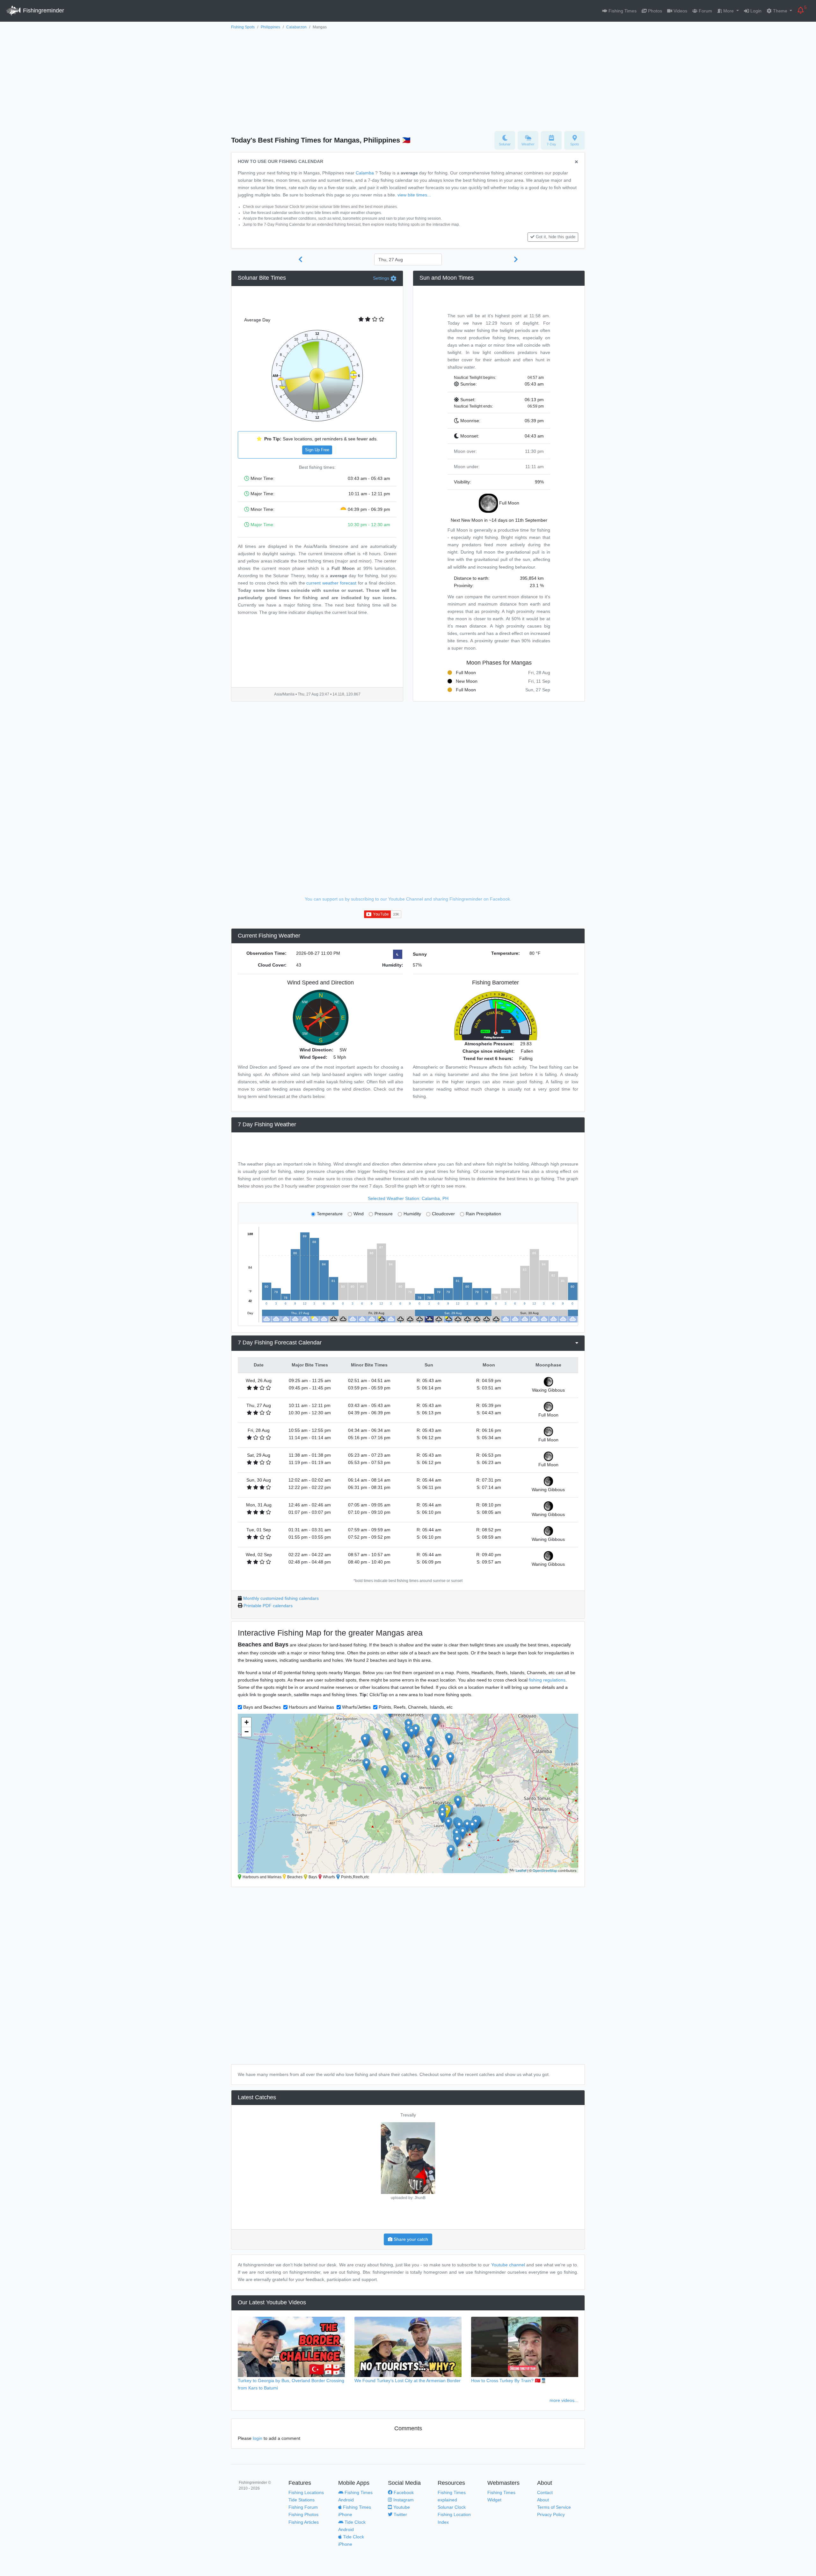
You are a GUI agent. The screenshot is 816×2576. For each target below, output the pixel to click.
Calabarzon (296, 27)
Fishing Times (622, 11)
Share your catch (410, 2239)
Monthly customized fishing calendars (281, 1598)
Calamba (365, 173)
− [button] (247, 1732)
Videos (680, 11)
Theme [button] (780, 11)
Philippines (270, 27)
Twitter (400, 2514)
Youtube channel (508, 2265)
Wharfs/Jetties (356, 1707)
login (258, 2438)
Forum (705, 11)
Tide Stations (302, 2500)
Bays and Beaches (262, 1707)
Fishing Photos (303, 2514)
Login (755, 11)
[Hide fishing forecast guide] (576, 162)
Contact (545, 2492)
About (543, 2500)
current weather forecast (331, 583)
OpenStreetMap (545, 1870)
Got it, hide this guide (556, 237)
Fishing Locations (306, 2492)
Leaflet (521, 1870)
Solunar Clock (452, 2507)
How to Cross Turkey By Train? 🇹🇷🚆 (509, 2381)
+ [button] (247, 1722)
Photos (654, 11)
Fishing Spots (243, 27)
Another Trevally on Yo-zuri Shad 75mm (578, 2115)
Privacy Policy (551, 2514)
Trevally (238, 2115)
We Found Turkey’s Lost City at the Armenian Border (408, 2381)
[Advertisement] (408, 79)
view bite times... (414, 195)
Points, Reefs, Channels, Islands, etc (416, 1707)
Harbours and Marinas (311, 1707)
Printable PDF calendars (268, 1606)
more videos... (564, 2400)
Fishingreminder (43, 11)
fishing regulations (547, 1680)
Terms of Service (554, 2507)
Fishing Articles (304, 2522)
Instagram (403, 2500)
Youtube (401, 2507)
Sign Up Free (317, 450)
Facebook (403, 2492)
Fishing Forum (303, 2507)
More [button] (729, 11)
